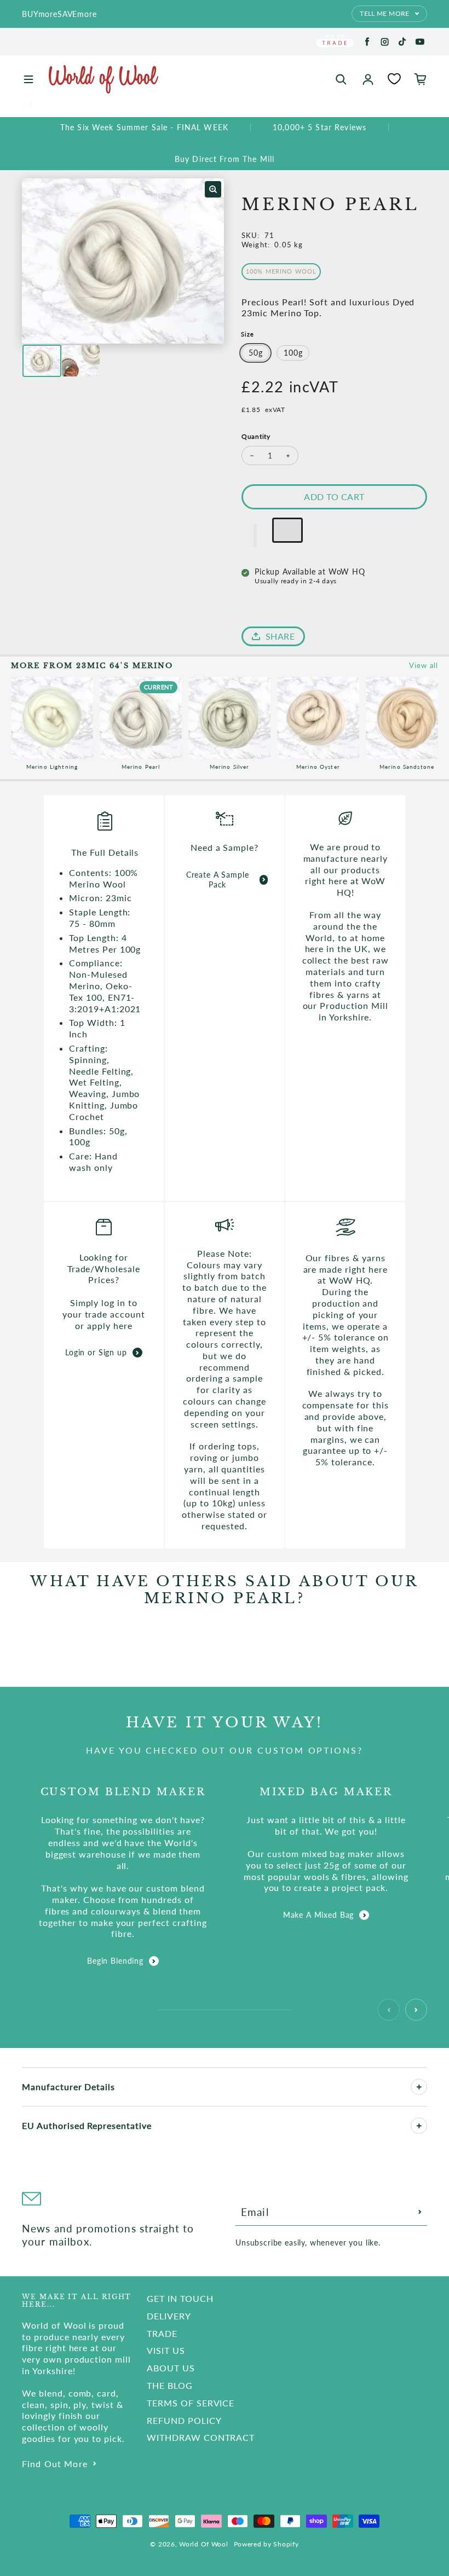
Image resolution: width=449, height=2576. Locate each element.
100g (293, 353)
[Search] (341, 79)
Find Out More (55, 2464)
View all (424, 665)
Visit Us (166, 2350)
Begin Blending (115, 1961)
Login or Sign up (96, 1352)
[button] (255, 536)
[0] (394, 79)
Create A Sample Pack (218, 880)
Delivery (169, 2316)
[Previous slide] (389, 2010)
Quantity (256, 436)
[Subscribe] (420, 2212)
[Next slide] (416, 2010)
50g (256, 353)
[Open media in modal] (213, 189)
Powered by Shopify (266, 2544)
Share (280, 636)
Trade (162, 2333)
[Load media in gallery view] (42, 361)
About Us (171, 2368)
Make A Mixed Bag (318, 1915)
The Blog (170, 2385)
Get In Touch (180, 2298)
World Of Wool (203, 2544)
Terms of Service (191, 2403)
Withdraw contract (201, 2437)
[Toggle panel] (419, 2087)
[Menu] (28, 79)
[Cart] (421, 79)
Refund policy (184, 2420)
